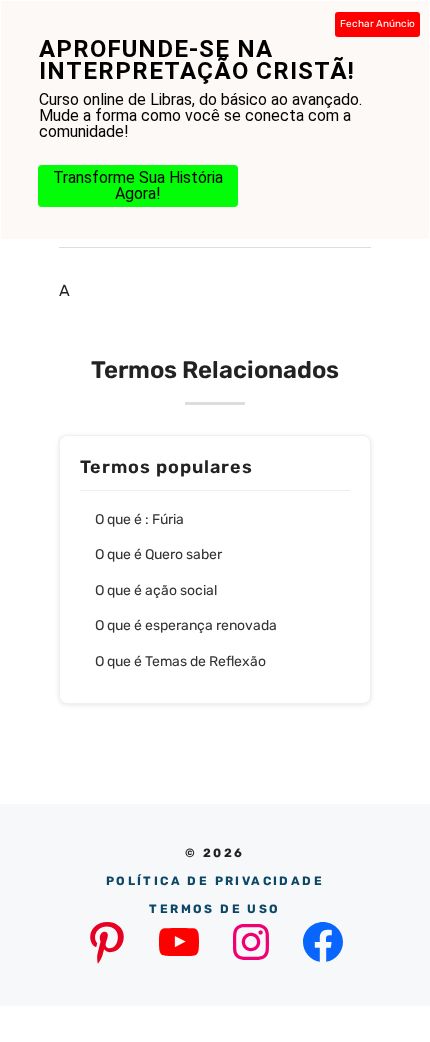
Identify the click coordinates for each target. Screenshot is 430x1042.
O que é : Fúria (139, 519)
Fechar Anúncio (377, 24)
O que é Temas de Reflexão (180, 661)
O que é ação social (156, 590)
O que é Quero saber (158, 554)
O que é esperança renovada (186, 625)
